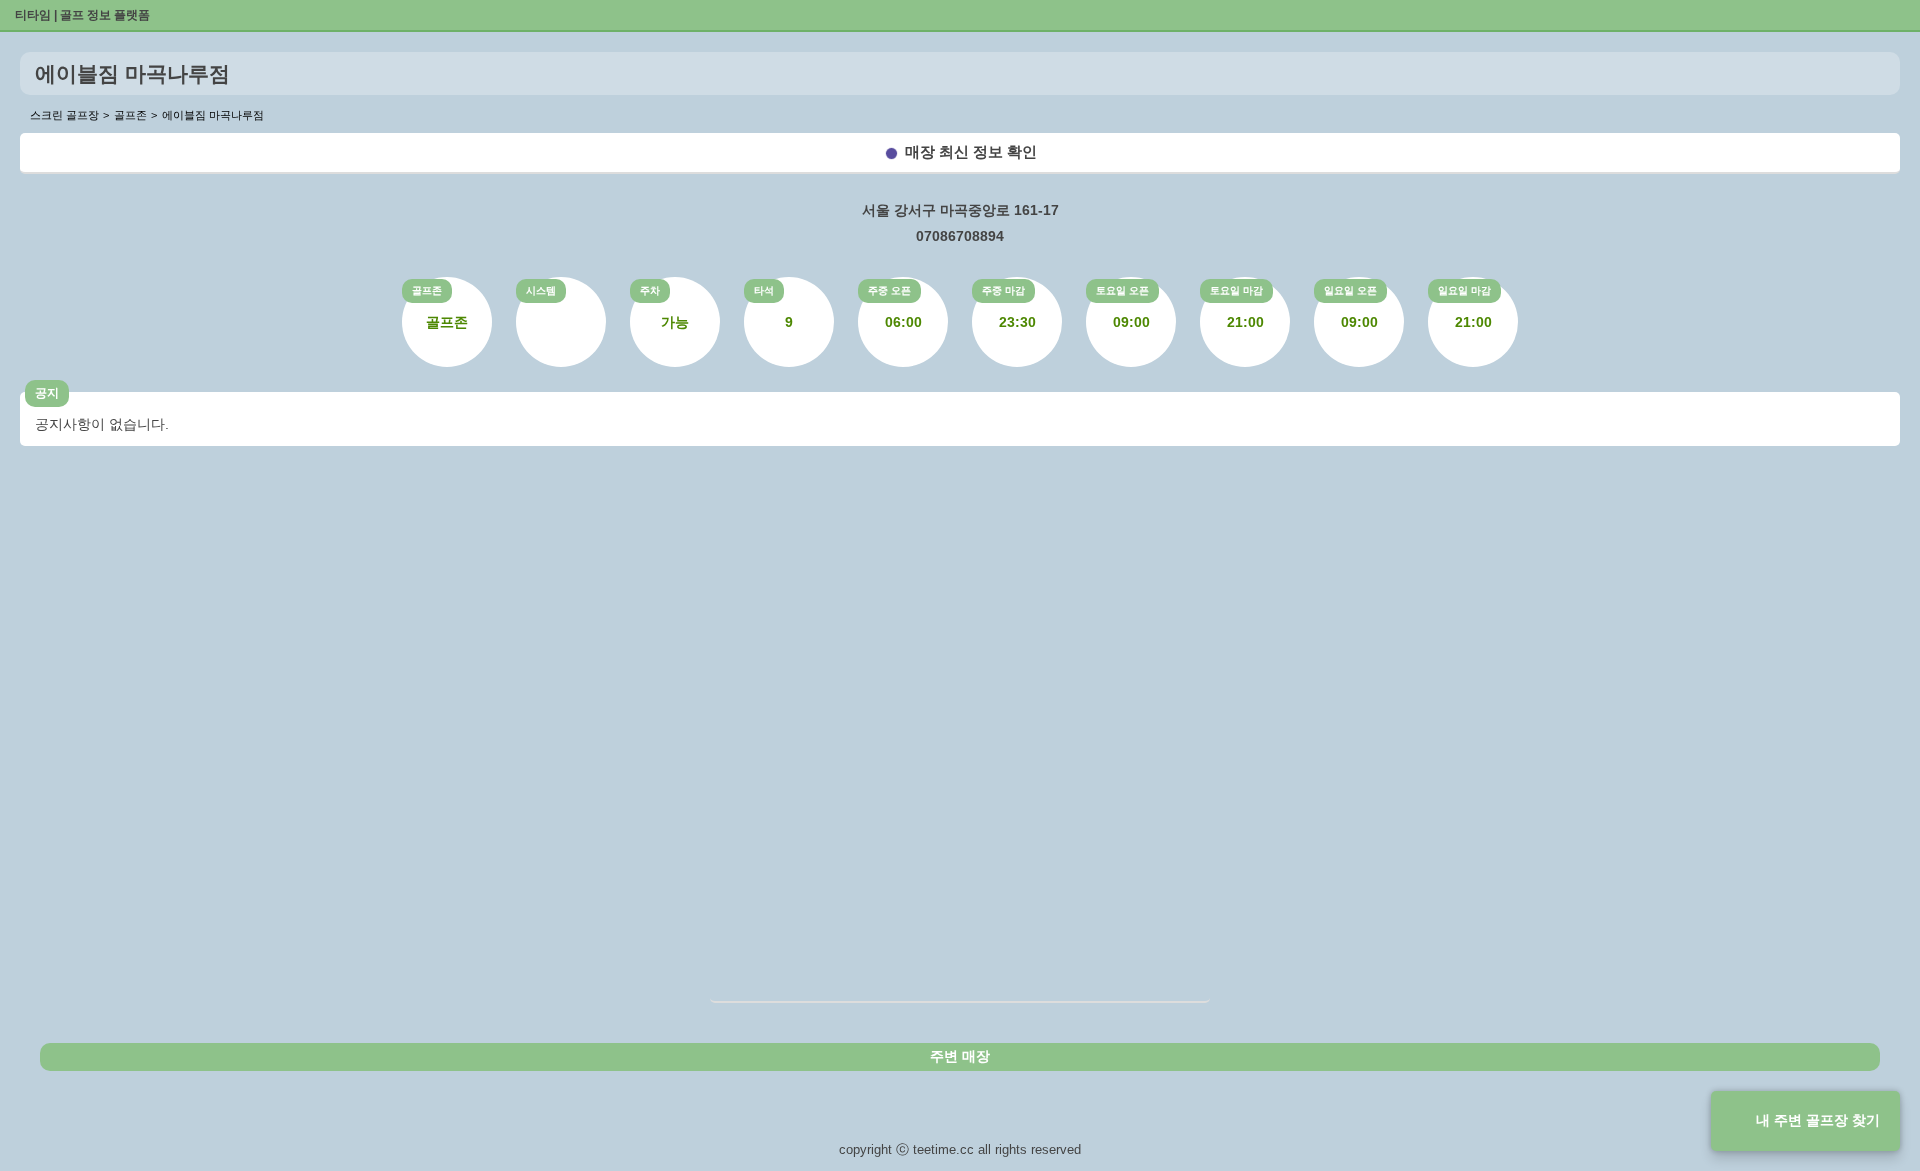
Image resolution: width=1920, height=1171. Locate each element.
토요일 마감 (1236, 290)
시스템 (541, 290)
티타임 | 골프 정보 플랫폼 (82, 15)
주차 (650, 290)
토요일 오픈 (1122, 290)
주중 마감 (1003, 290)
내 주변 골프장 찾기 (1818, 1120)
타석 (764, 290)
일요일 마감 (1464, 290)
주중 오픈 (889, 290)
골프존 (427, 290)
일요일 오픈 (1350, 290)
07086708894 (960, 236)
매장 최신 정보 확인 (971, 151)
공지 (47, 393)
